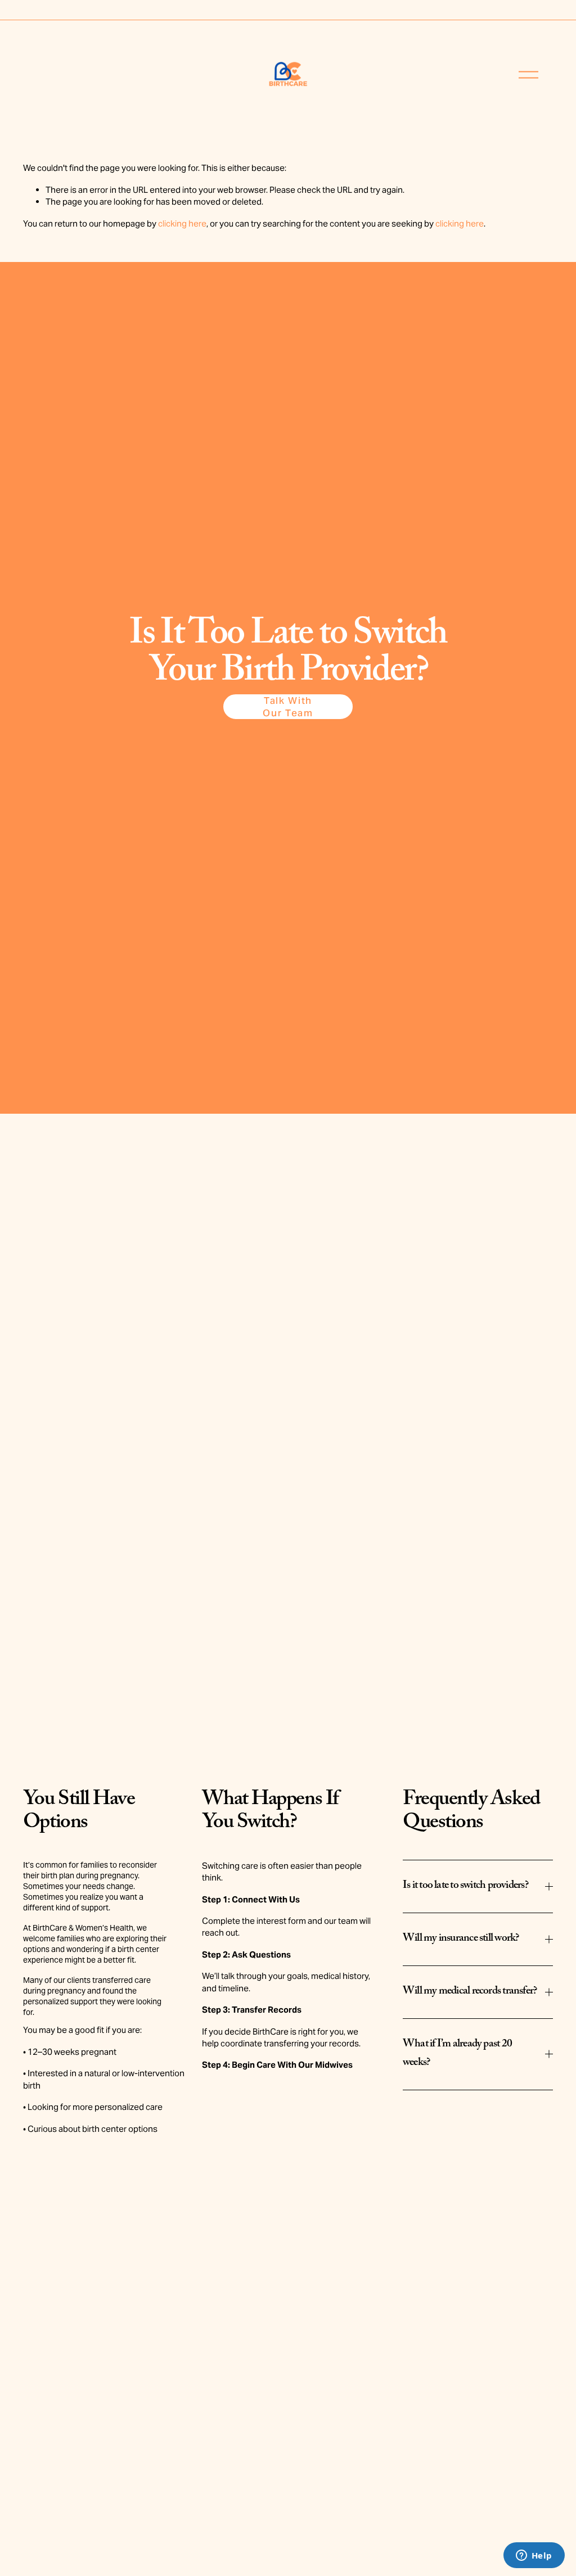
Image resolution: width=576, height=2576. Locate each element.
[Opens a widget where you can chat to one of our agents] (534, 2556)
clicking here (182, 223)
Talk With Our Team (288, 707)
